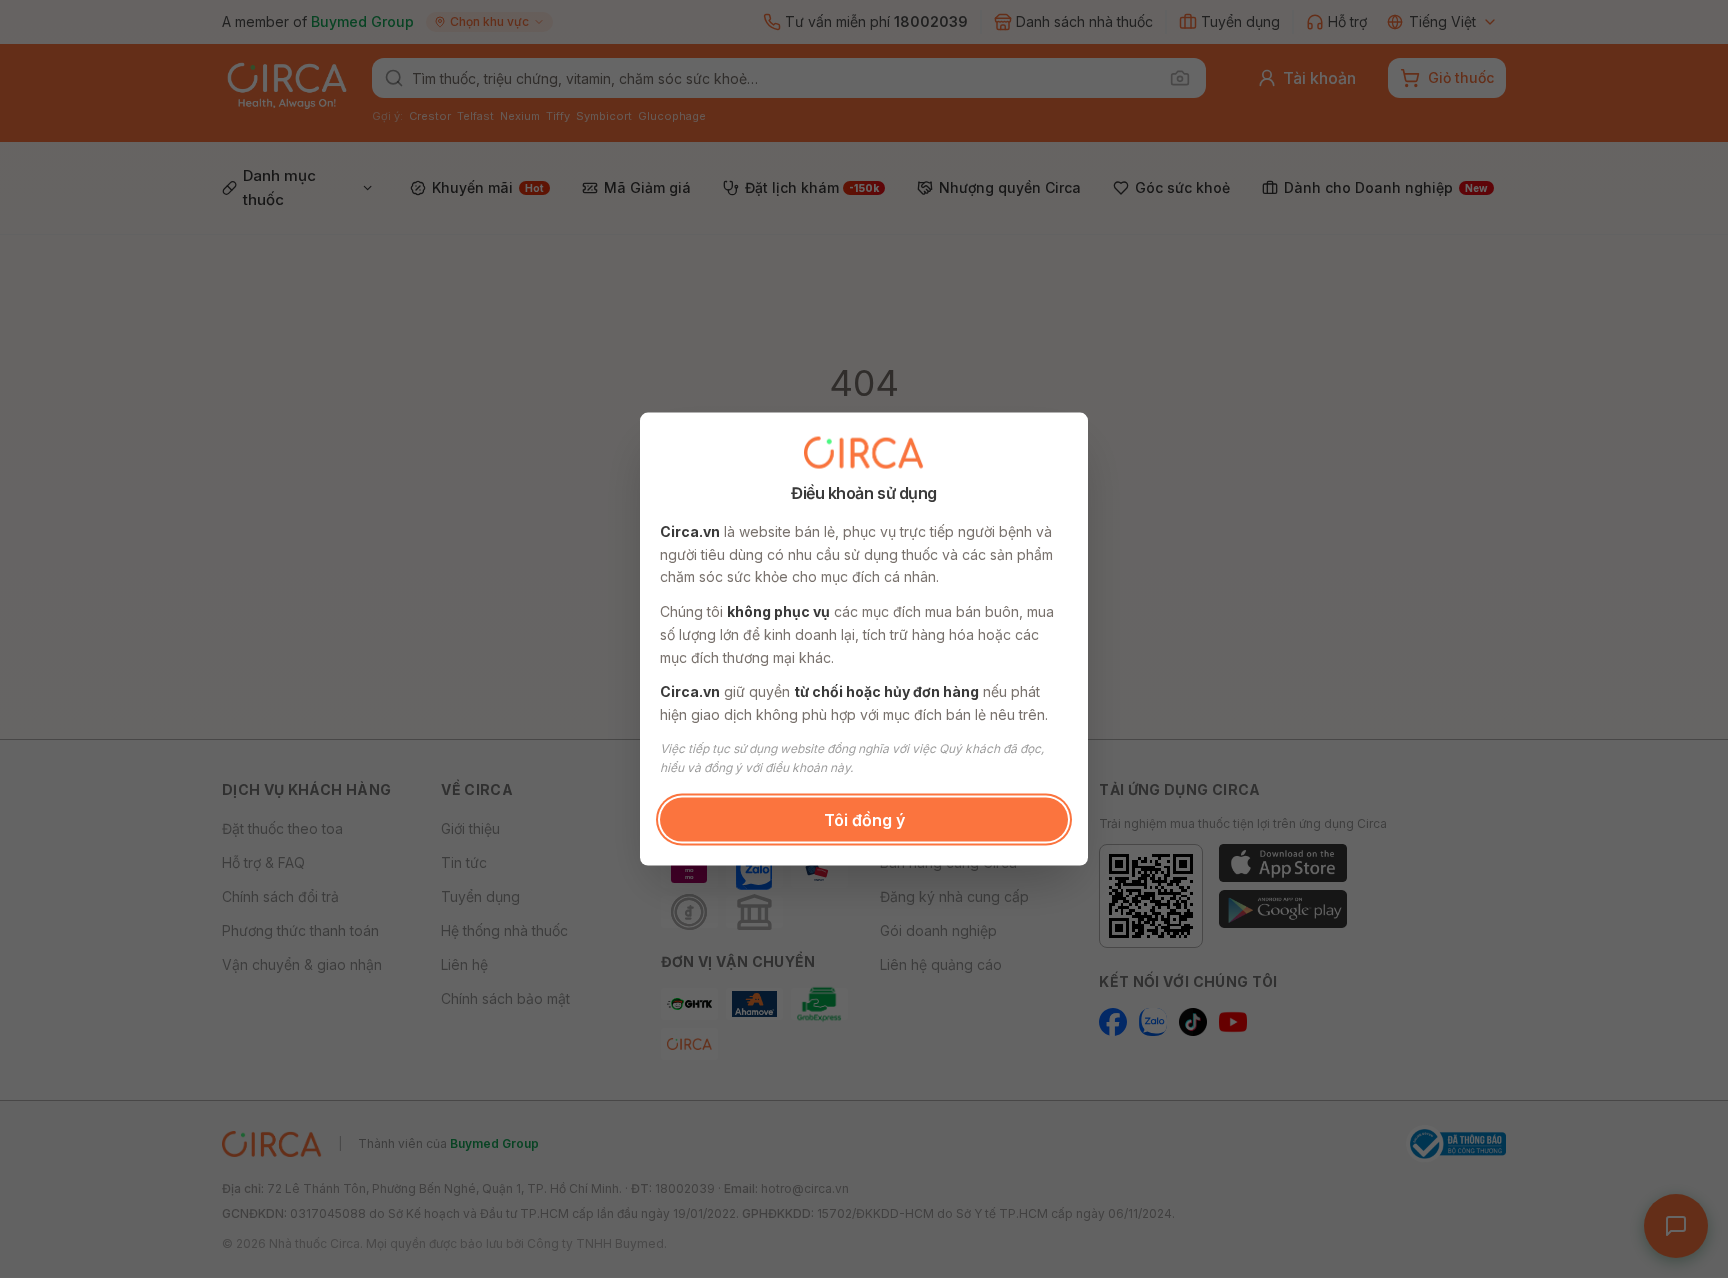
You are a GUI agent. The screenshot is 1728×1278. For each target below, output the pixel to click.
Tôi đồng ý (864, 819)
